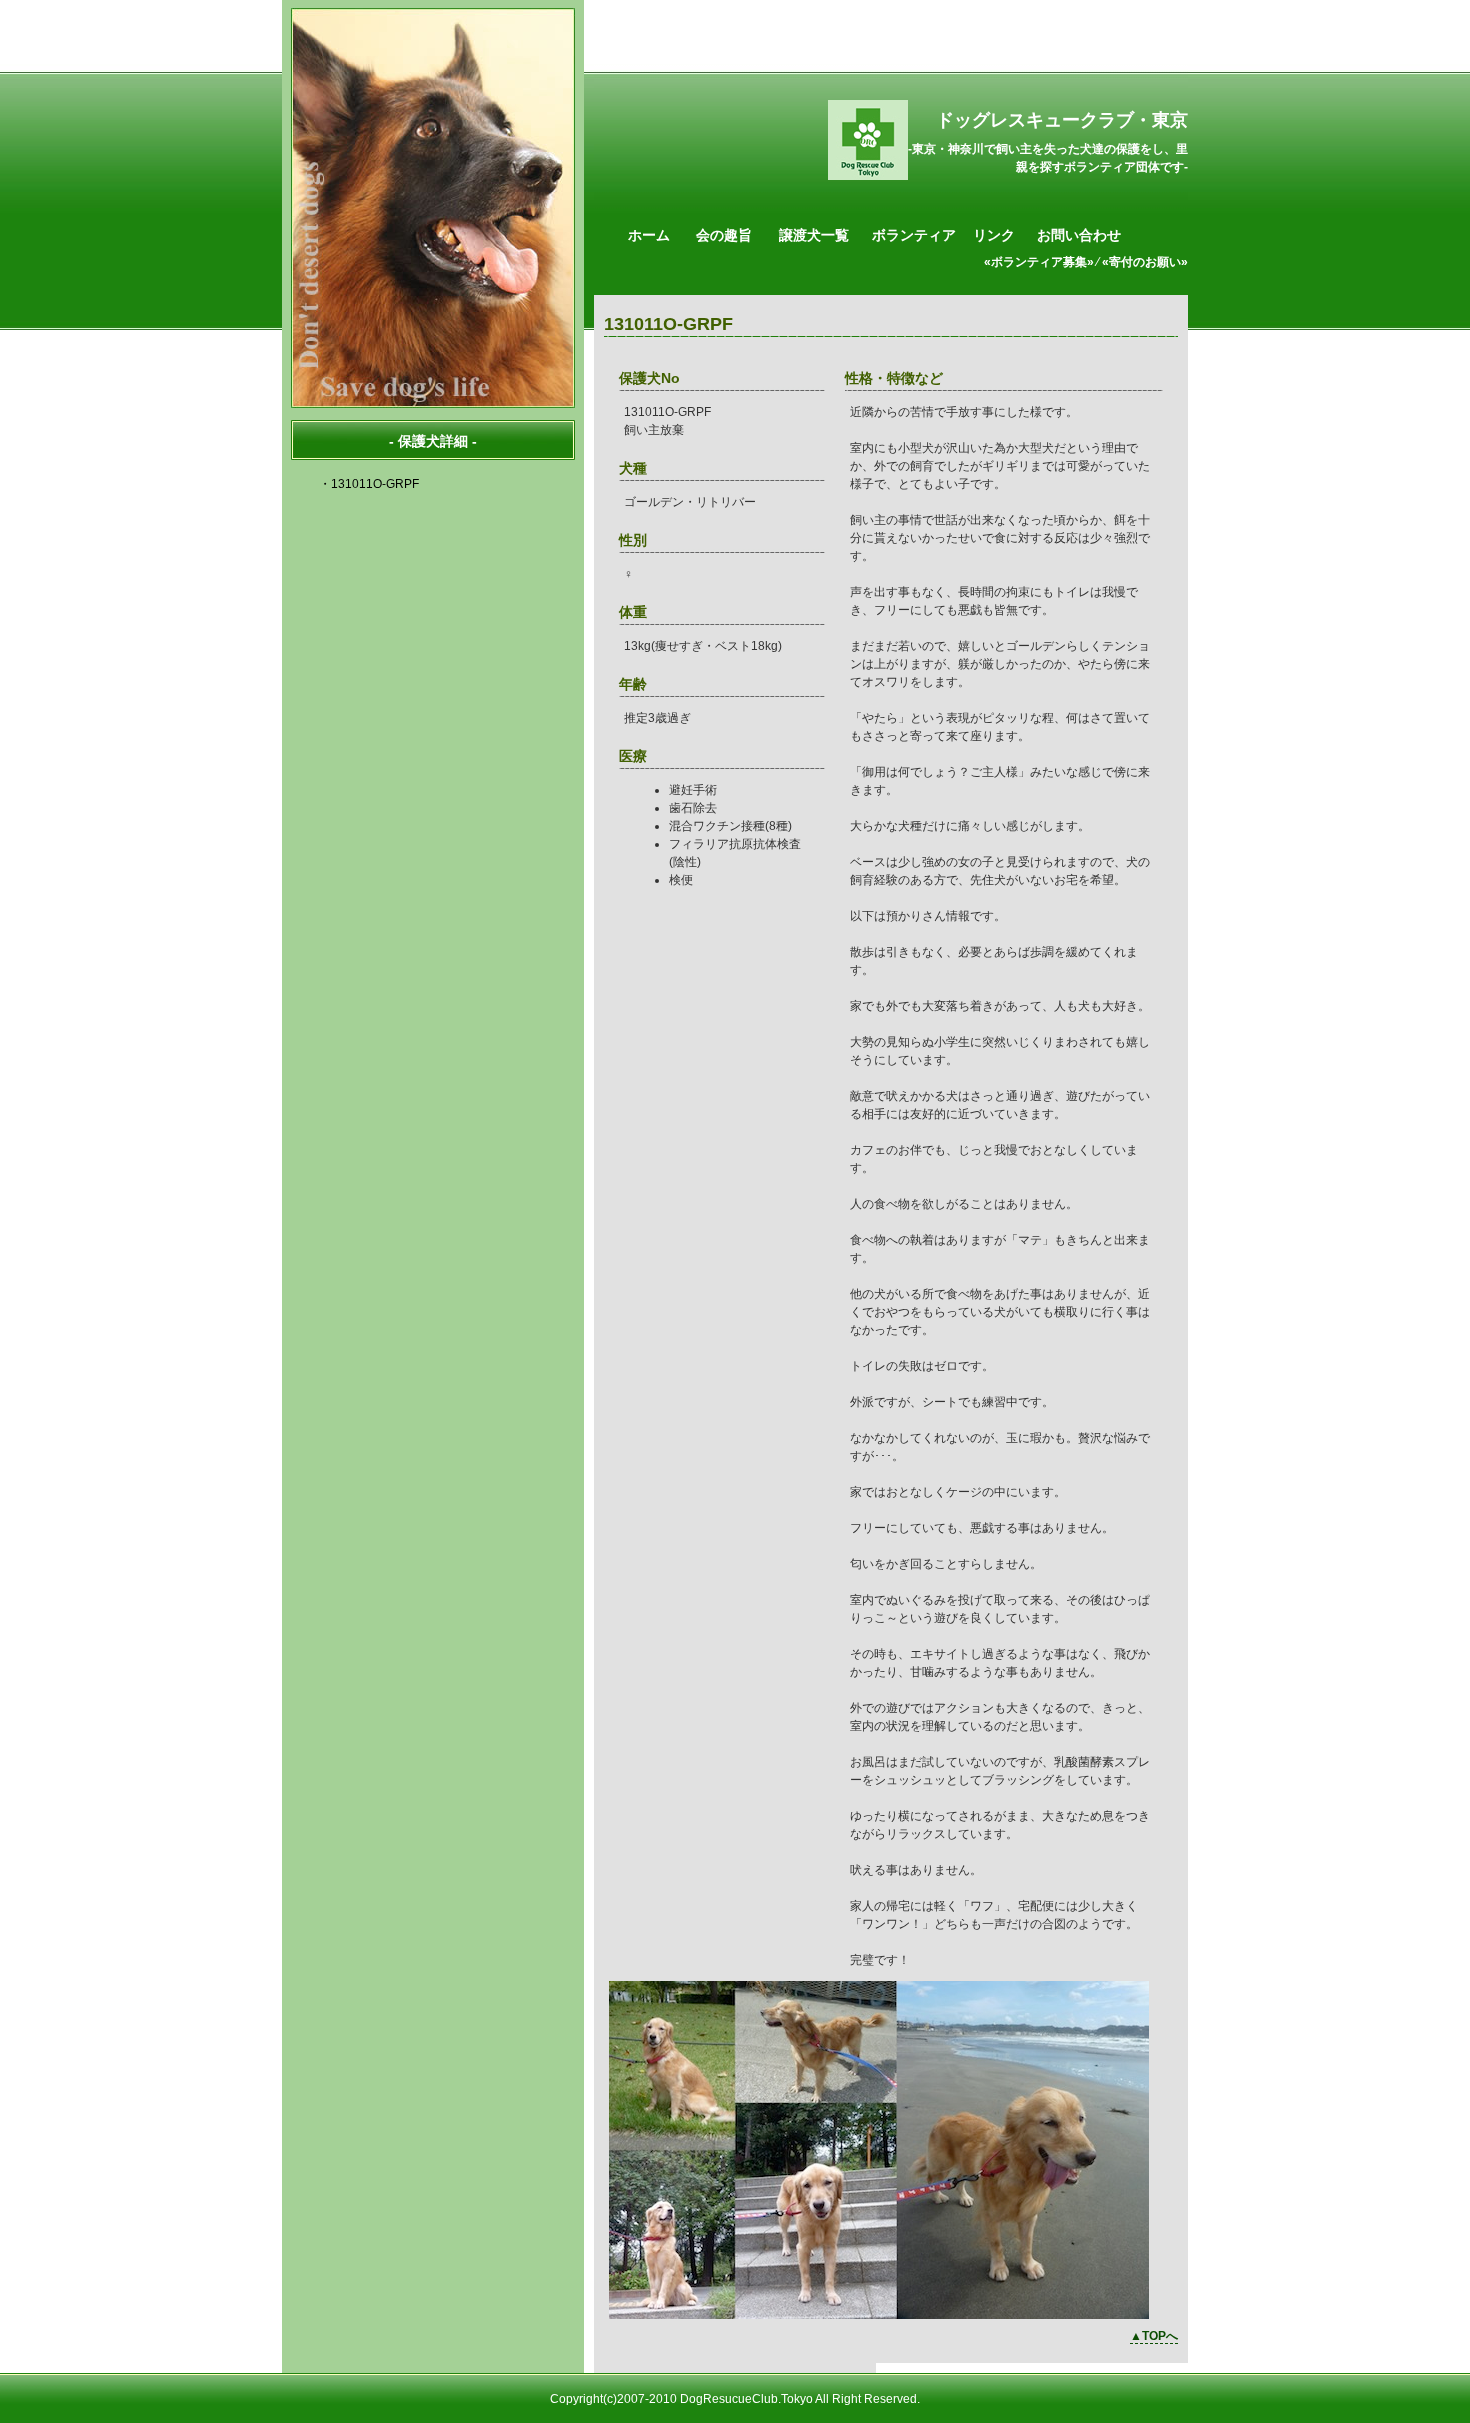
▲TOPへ (1154, 2336)
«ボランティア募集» (1039, 262)
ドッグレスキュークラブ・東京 (1062, 120)
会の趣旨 (724, 235)
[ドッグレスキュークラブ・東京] (868, 176)
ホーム (649, 235)
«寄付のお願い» (1145, 262)
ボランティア (914, 235)
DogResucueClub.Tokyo (746, 2399)
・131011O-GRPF (369, 484)
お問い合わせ (1079, 235)
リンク (994, 235)
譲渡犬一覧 (814, 235)
